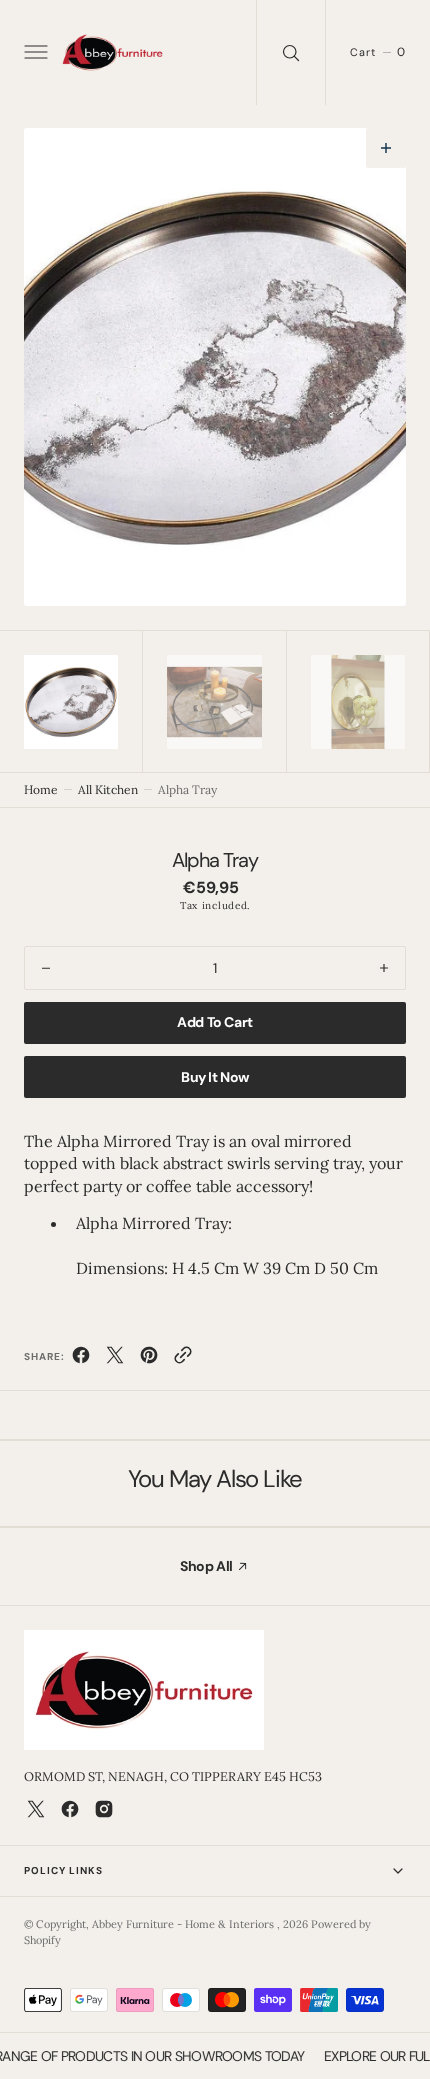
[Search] (291, 52)
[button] (34, 53)
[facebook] (81, 1359)
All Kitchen (108, 789)
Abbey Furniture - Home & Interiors (184, 1924)
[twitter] (115, 1359)
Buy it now (215, 1077)
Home (41, 789)
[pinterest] (149, 1359)
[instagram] (104, 1809)
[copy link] (183, 1359)
